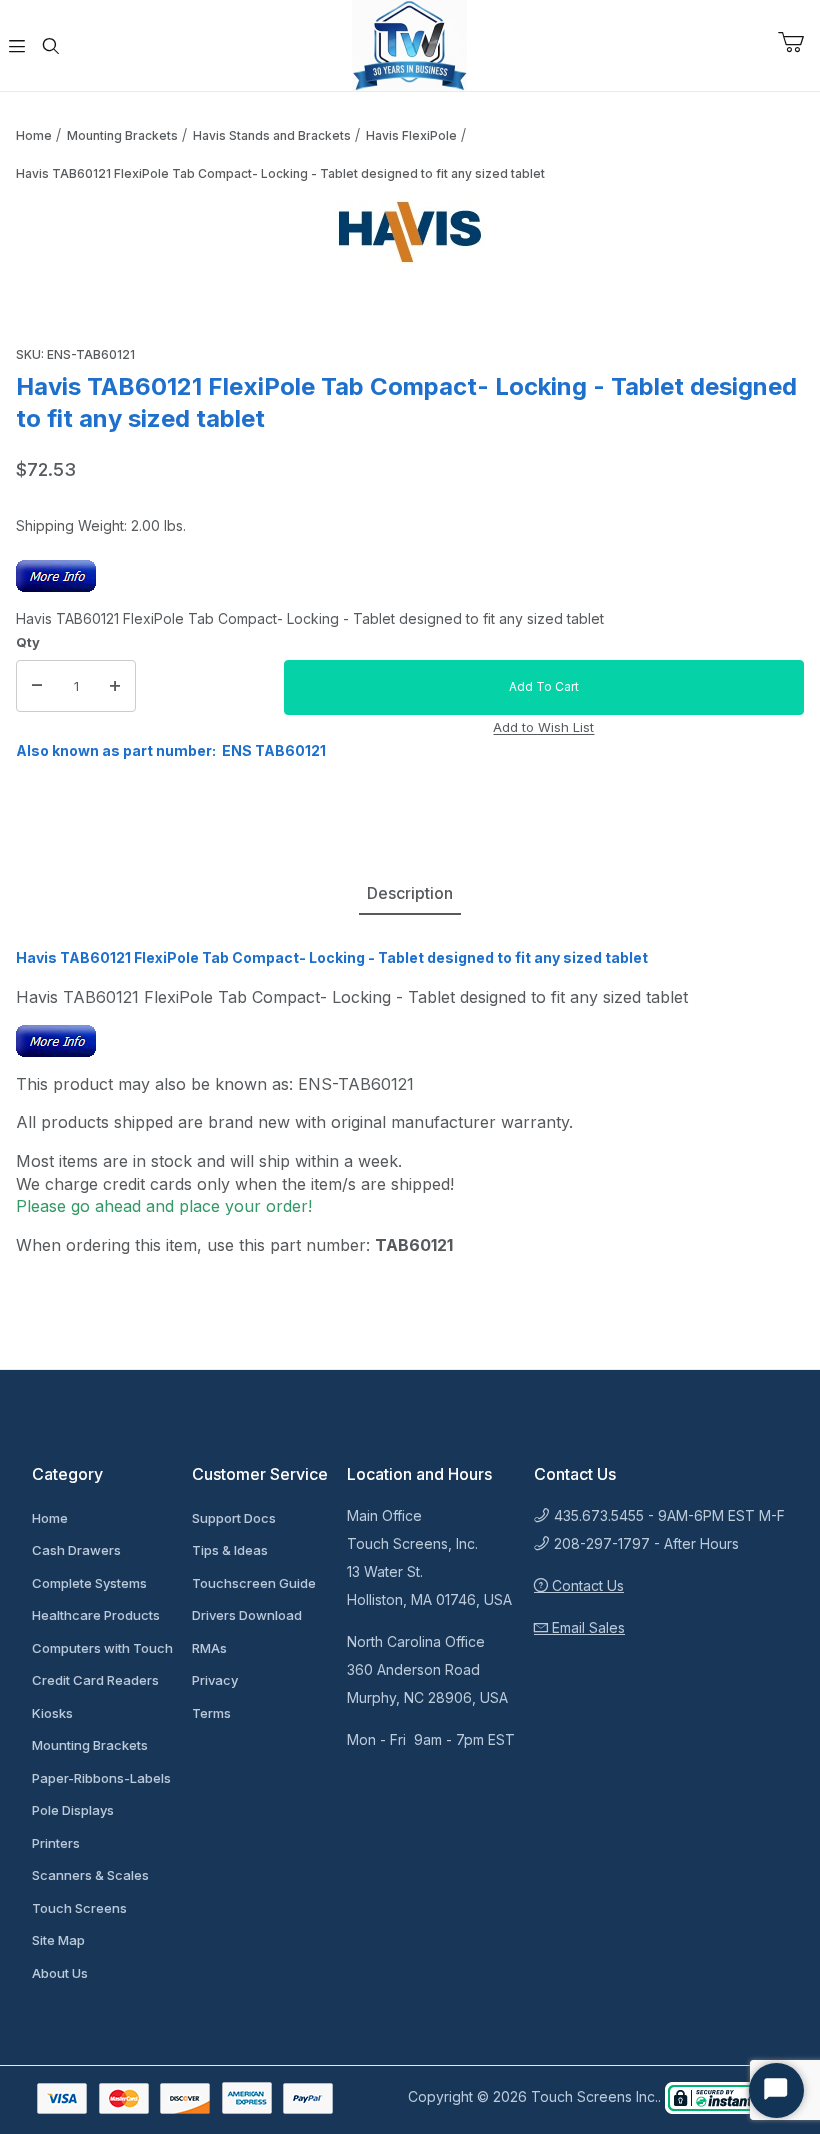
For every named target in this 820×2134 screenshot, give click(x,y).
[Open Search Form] (51, 46)
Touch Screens (79, 1908)
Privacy (215, 1680)
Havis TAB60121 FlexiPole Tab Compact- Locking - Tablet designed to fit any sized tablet (280, 173)
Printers (56, 1843)
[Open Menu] (17, 46)
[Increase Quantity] (115, 686)
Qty (28, 642)
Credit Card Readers (95, 1680)
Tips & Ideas (230, 1550)
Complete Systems (89, 1583)
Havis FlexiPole (411, 135)
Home (34, 135)
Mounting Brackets (122, 135)
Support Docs (234, 1518)
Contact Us (586, 1585)
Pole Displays (73, 1810)
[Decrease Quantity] (37, 686)
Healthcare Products (96, 1615)
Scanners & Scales (90, 1875)
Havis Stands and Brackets (272, 135)
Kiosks (52, 1713)
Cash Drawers (76, 1550)
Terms (211, 1713)
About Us (60, 1973)
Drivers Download (247, 1615)
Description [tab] (410, 893)
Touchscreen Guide (254, 1583)
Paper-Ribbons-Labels (101, 1778)
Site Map (58, 1940)
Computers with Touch (102, 1648)
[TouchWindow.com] (409, 43)
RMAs (209, 1648)
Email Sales (586, 1627)
